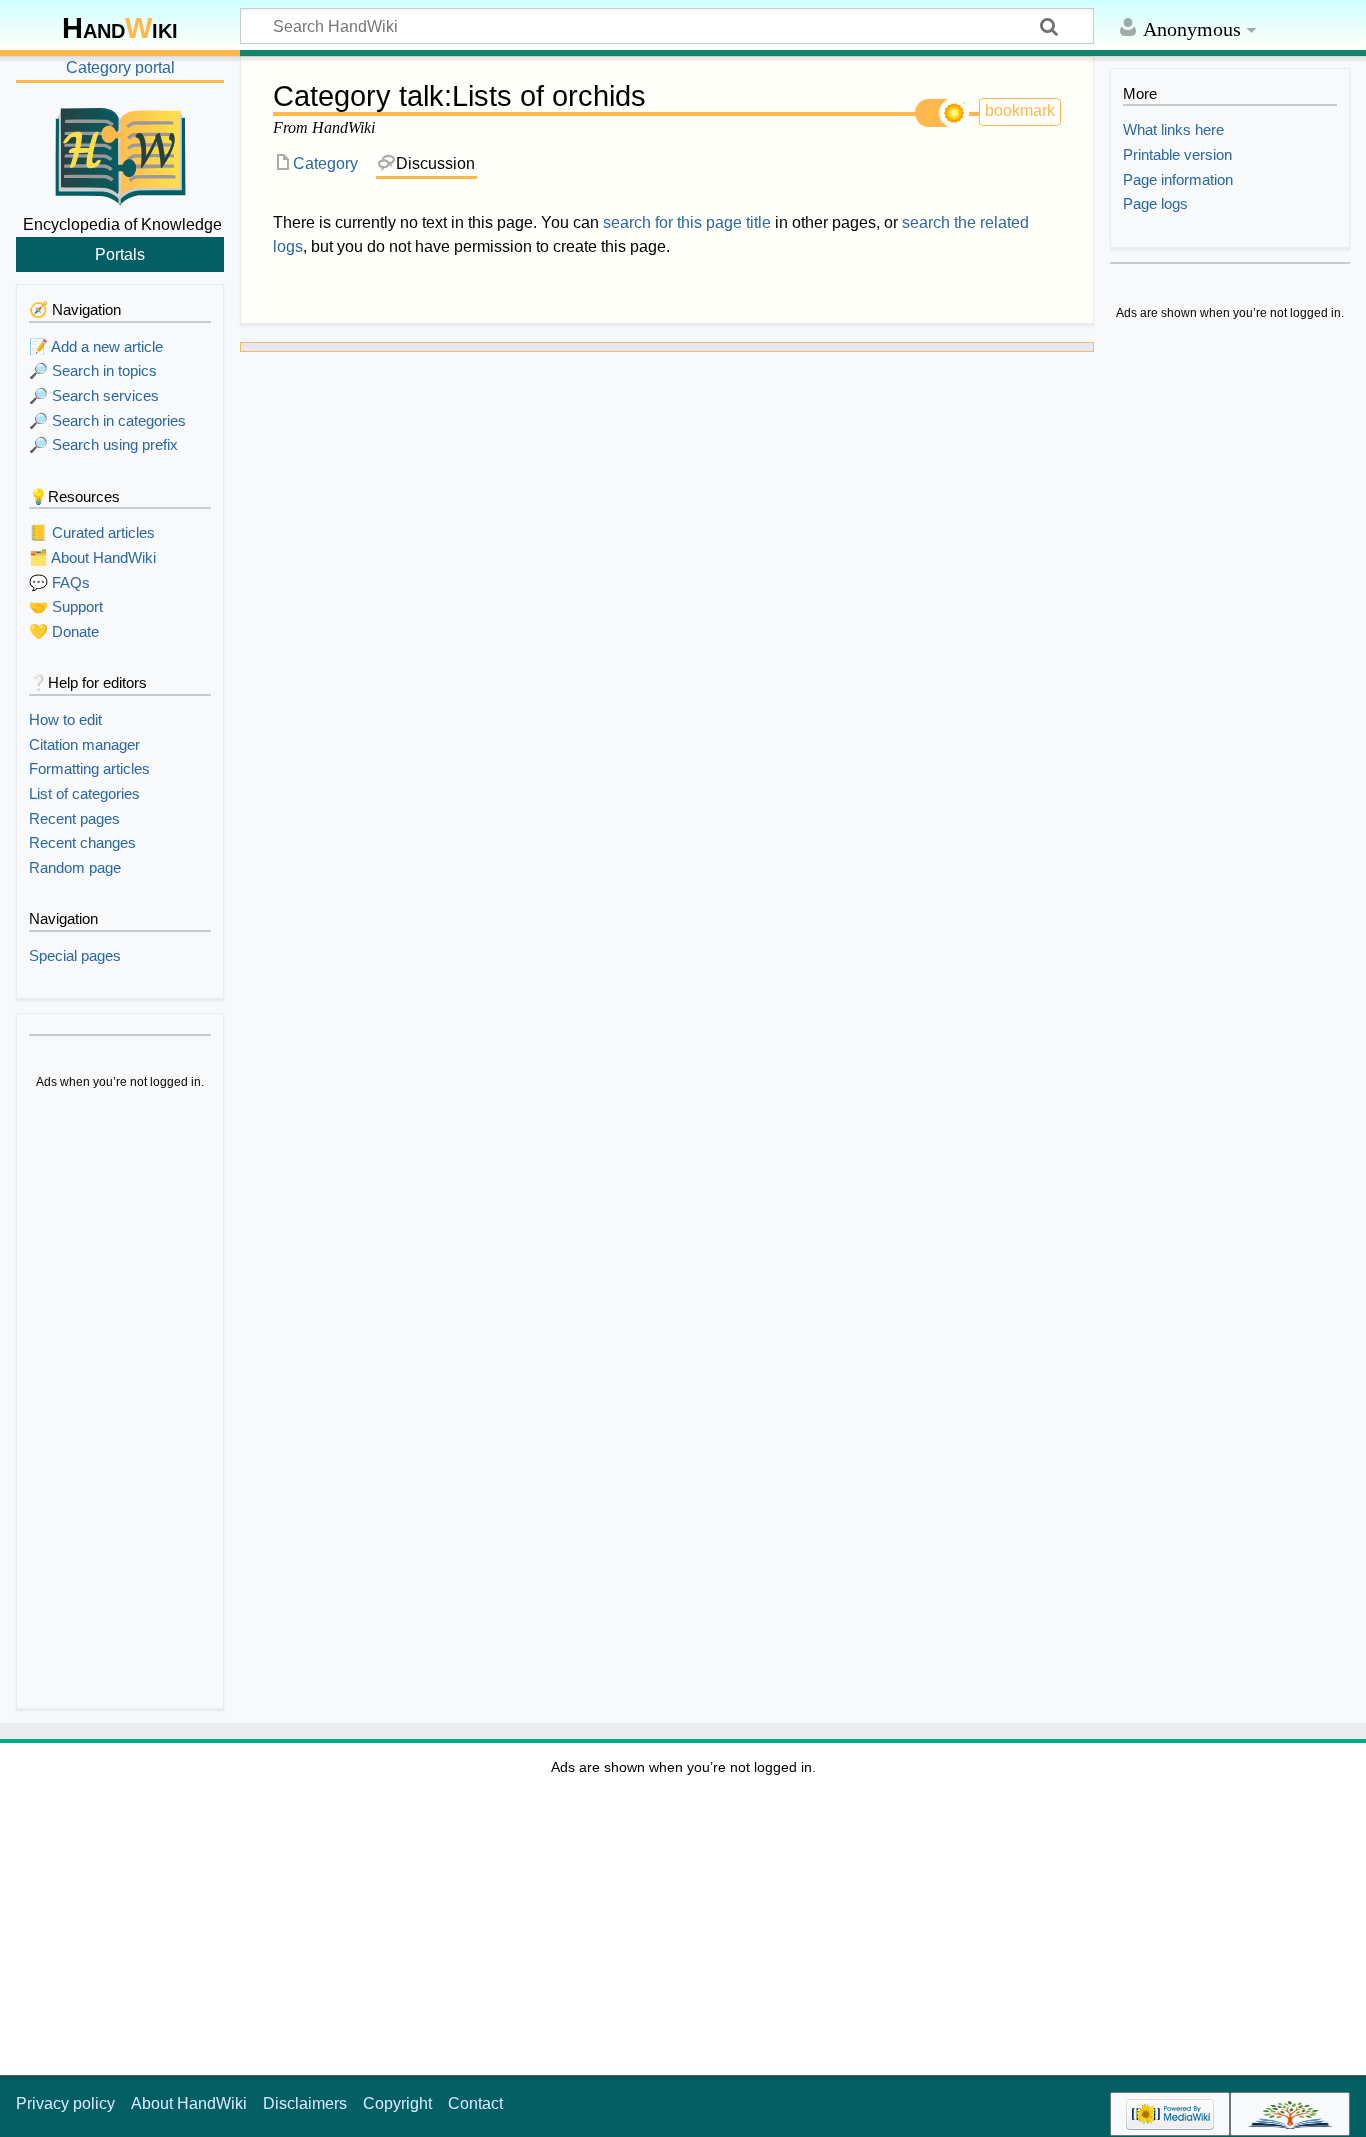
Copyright (397, 2103)
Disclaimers (305, 2103)
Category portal (120, 67)
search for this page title (687, 222)
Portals (120, 254)
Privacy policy (65, 2103)
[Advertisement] (120, 1402)
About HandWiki (189, 2103)
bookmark (1020, 110)
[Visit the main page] (120, 153)
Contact (475, 2103)
